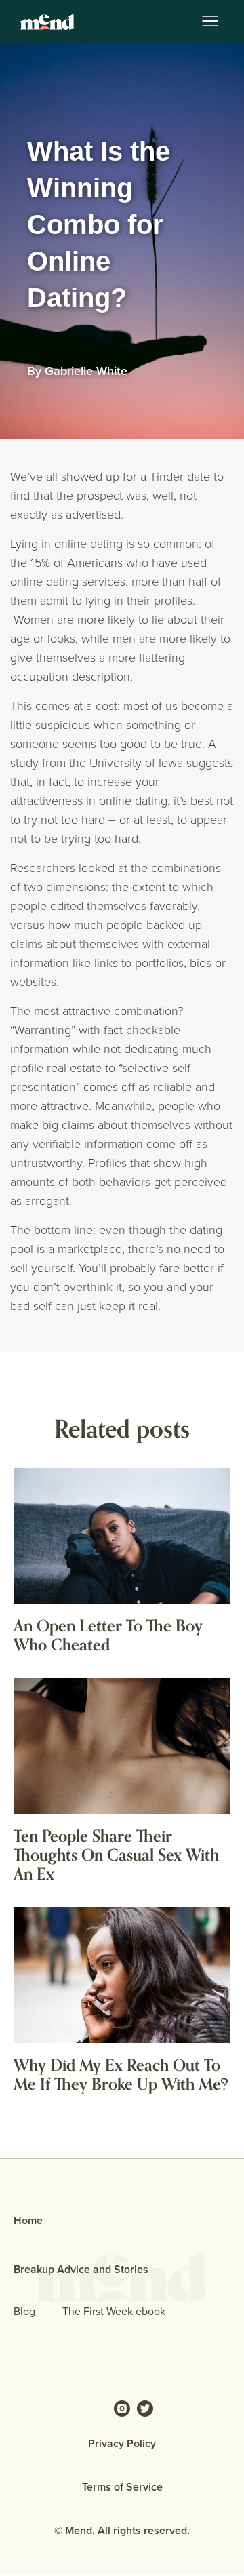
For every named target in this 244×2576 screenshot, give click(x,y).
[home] (44, 22)
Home (28, 2220)
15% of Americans (77, 562)
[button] (210, 22)
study (24, 762)
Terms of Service (122, 2487)
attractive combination (120, 1010)
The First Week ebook (114, 2311)
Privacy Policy (122, 2443)
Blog (24, 2311)
